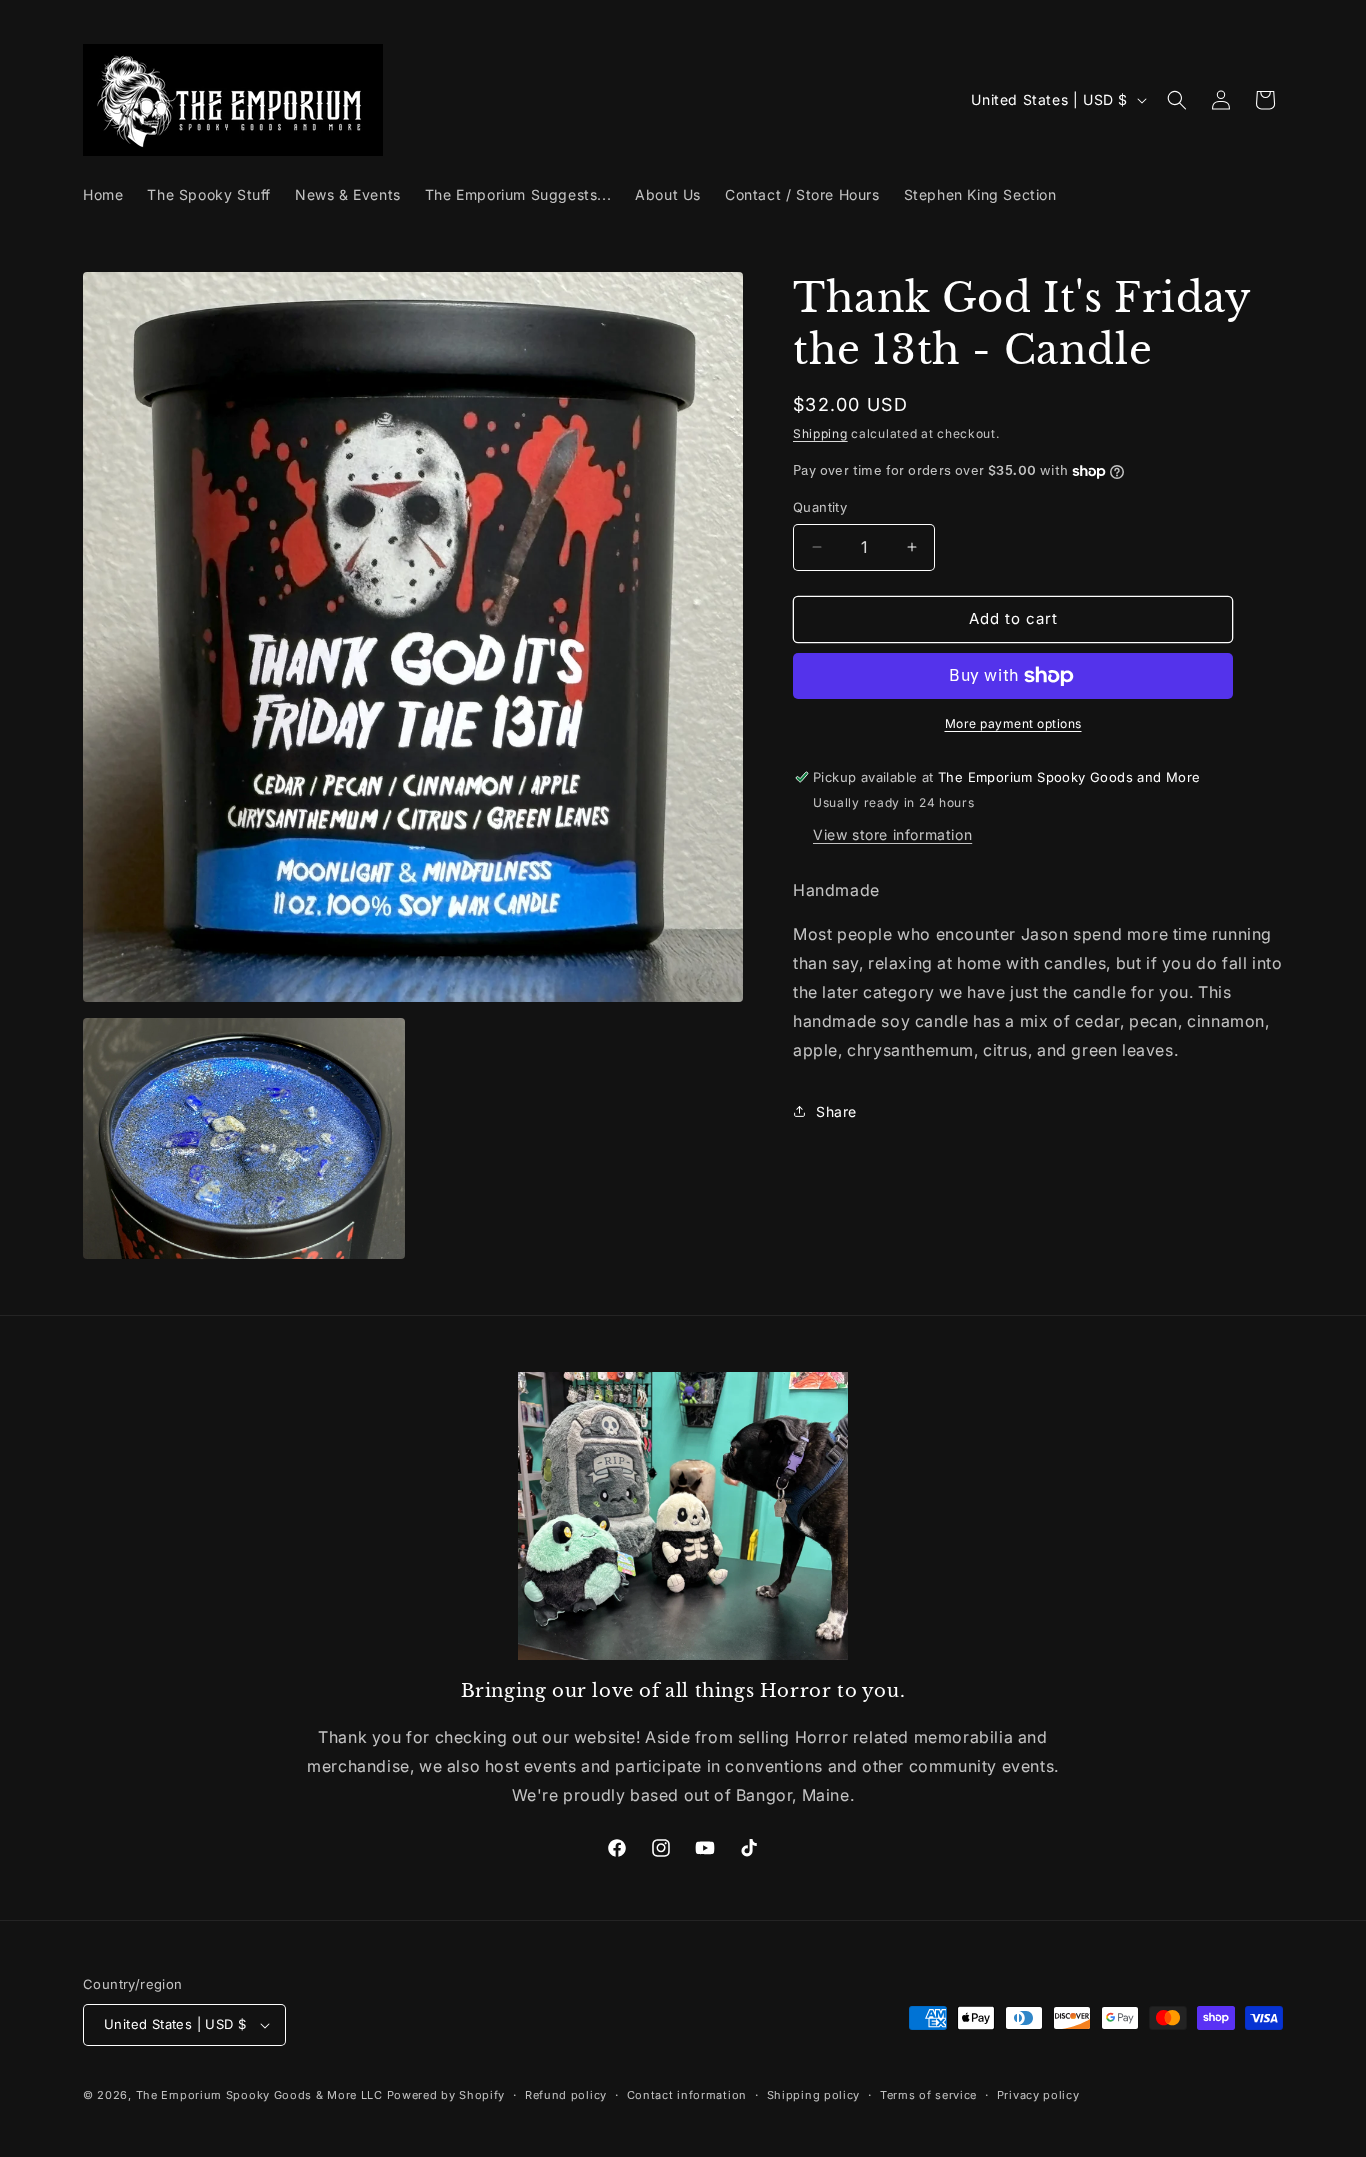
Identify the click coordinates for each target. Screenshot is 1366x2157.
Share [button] (836, 1111)
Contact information (687, 2095)
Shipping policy (814, 2095)
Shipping (820, 433)
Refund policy (566, 2095)
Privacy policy (1038, 2095)
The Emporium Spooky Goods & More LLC (259, 2095)
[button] (1177, 100)
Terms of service (928, 2095)
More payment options (1013, 723)
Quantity (820, 507)
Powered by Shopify (446, 2095)
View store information (892, 834)
